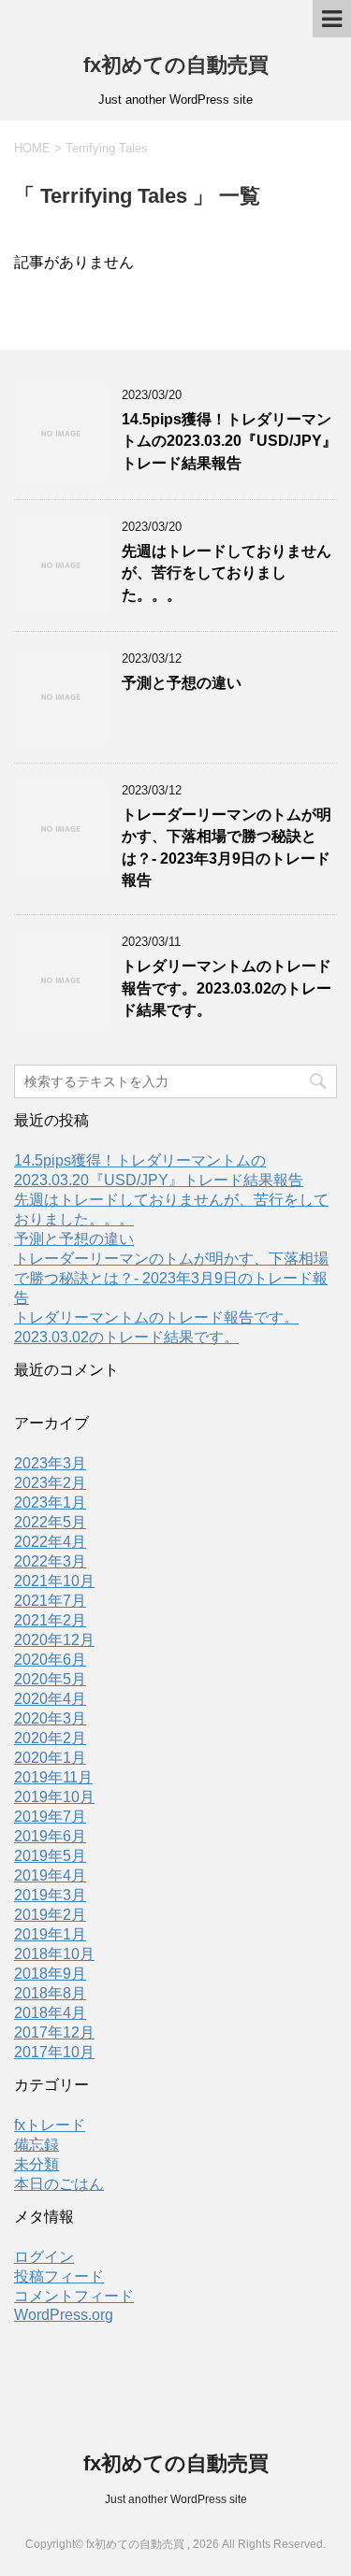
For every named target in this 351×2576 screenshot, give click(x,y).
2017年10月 (54, 2052)
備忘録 (37, 2145)
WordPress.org (64, 2315)
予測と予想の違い (182, 683)
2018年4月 (50, 2013)
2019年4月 (50, 1875)
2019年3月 (50, 1895)
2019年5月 (50, 1856)
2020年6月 (50, 1660)
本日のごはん (59, 2184)
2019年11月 (53, 1777)
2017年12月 (54, 2032)
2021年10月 (54, 1581)
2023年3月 (50, 1463)
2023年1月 (50, 1503)
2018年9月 (50, 1974)
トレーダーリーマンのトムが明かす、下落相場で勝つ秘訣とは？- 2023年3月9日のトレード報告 (171, 1278)
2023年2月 (50, 1483)
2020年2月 (50, 1738)
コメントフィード (74, 2296)
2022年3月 (50, 1561)
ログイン (44, 2257)
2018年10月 (54, 1954)
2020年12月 (54, 1640)
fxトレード (50, 2125)
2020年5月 (50, 1679)
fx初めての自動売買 (176, 65)
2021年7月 (50, 1601)
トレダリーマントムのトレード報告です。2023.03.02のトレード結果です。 (227, 988)
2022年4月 (50, 1542)
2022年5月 (50, 1522)
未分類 (37, 2164)
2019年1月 (50, 1934)
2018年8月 (50, 1993)
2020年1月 (50, 1758)
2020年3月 (50, 1718)
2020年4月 (50, 1699)
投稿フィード (59, 2276)
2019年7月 (50, 1817)
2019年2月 (50, 1915)
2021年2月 (50, 1620)
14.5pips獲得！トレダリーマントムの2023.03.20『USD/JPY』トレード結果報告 (229, 441)
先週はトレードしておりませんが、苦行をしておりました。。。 (227, 573)
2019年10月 (54, 1797)
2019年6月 (50, 1836)
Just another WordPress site (176, 2499)
